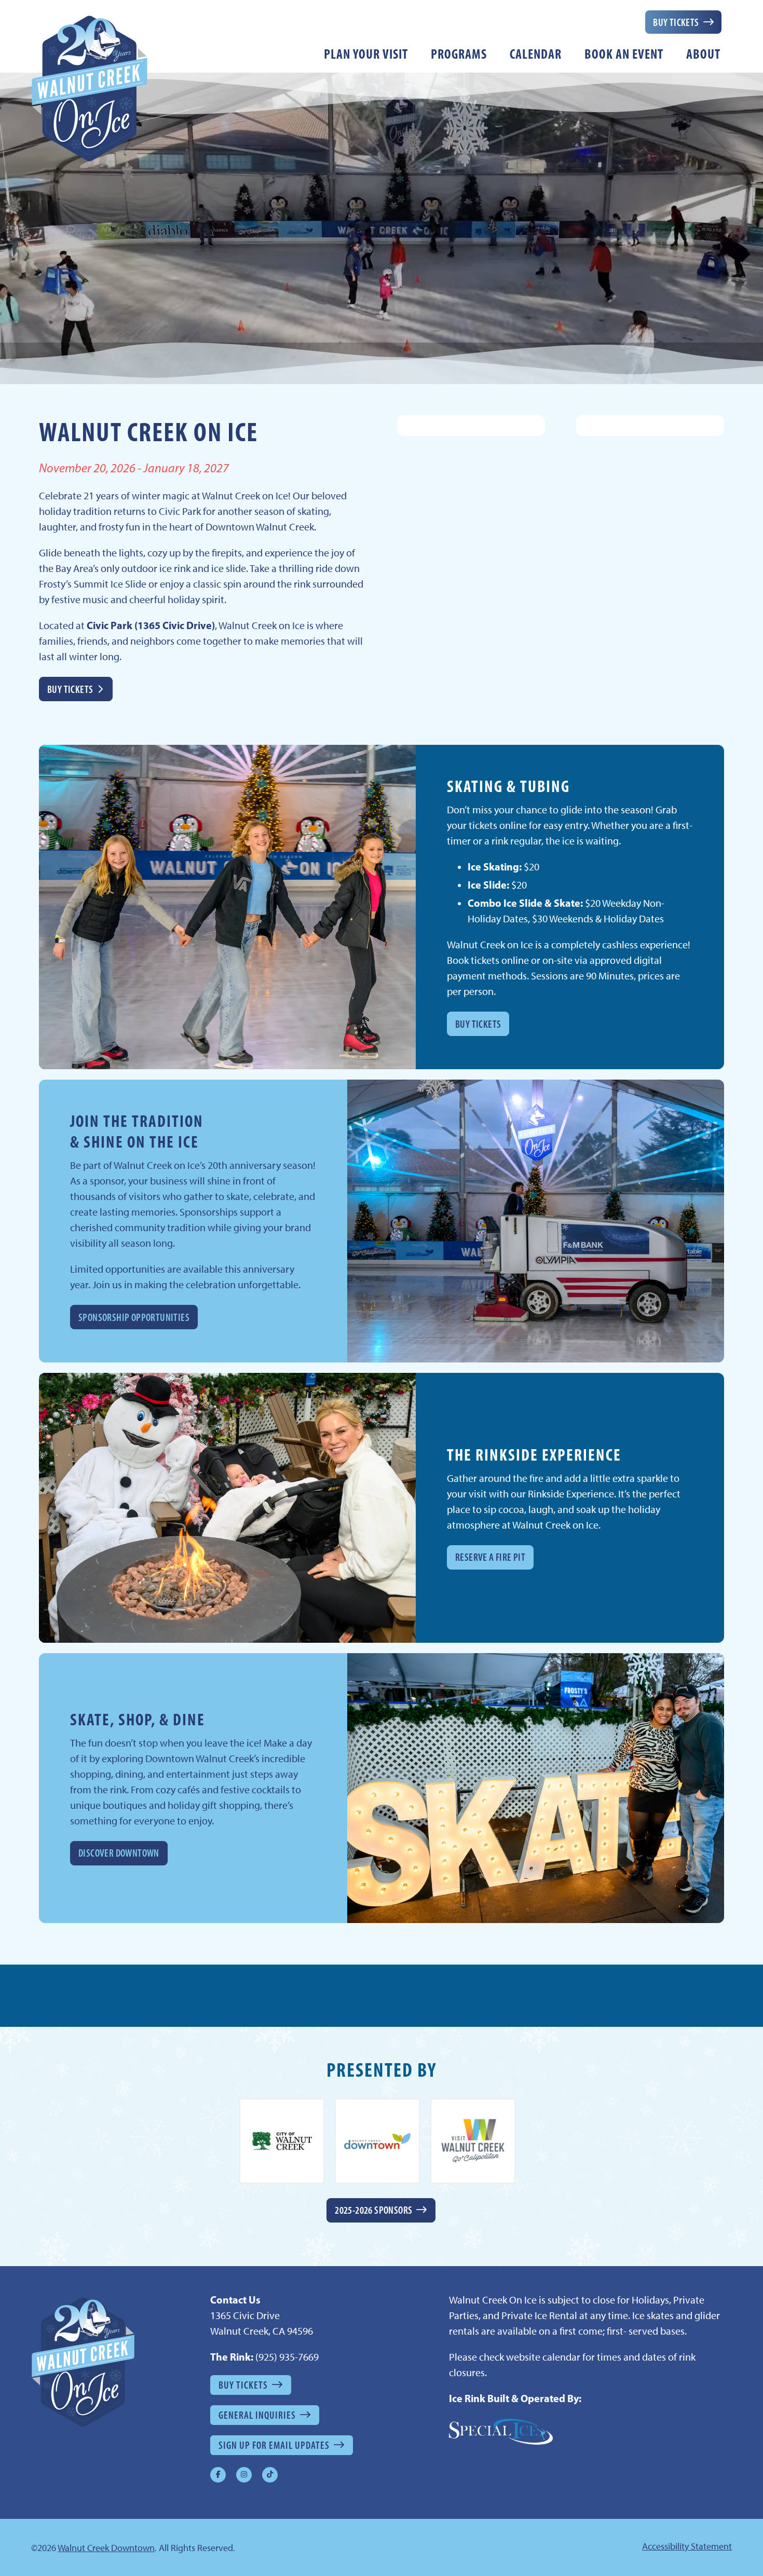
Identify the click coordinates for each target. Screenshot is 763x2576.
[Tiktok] (270, 2475)
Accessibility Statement (687, 2546)
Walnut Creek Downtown (106, 2548)
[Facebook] (218, 2475)
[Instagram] (244, 2475)
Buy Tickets (676, 22)
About (703, 54)
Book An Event (624, 54)
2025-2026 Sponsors (373, 2210)
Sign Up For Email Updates (274, 2445)
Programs (459, 54)
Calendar (536, 54)
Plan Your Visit (366, 54)
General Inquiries (257, 2415)
